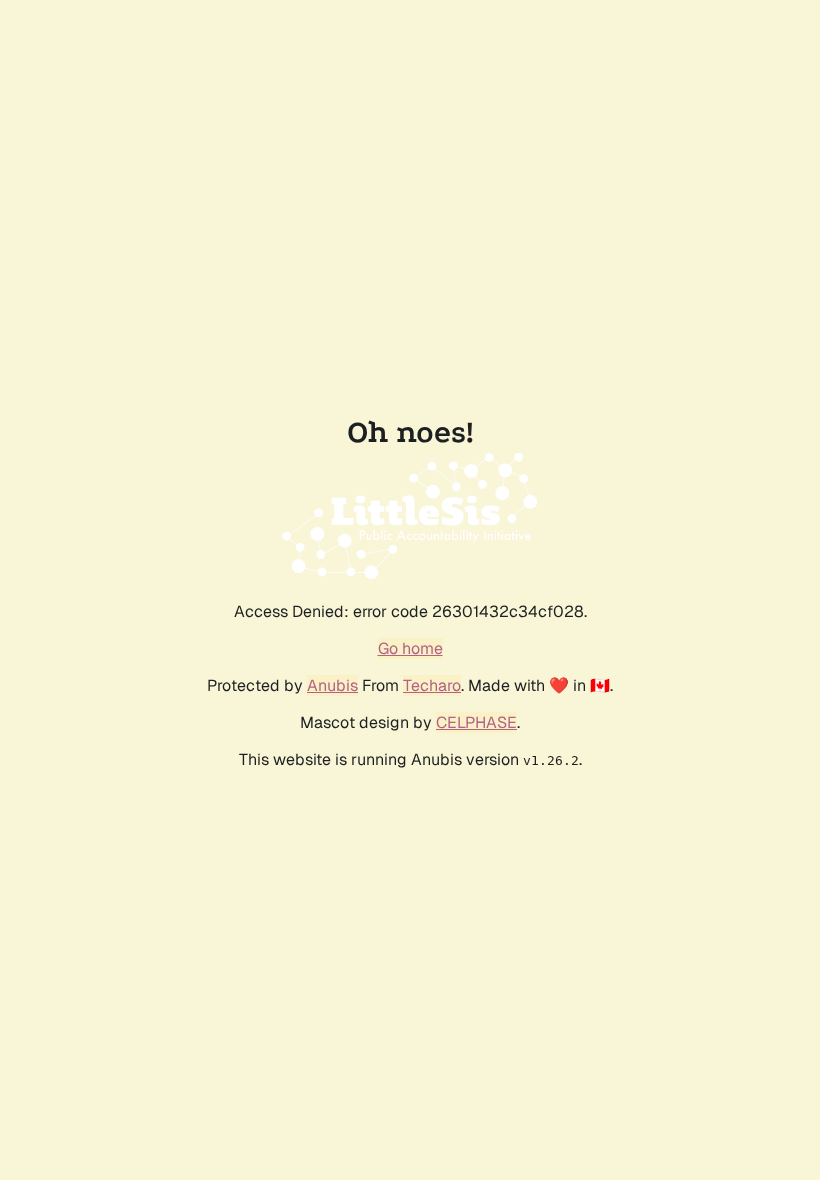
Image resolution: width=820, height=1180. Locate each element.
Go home (410, 648)
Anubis (332, 685)
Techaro (432, 685)
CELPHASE (476, 722)
